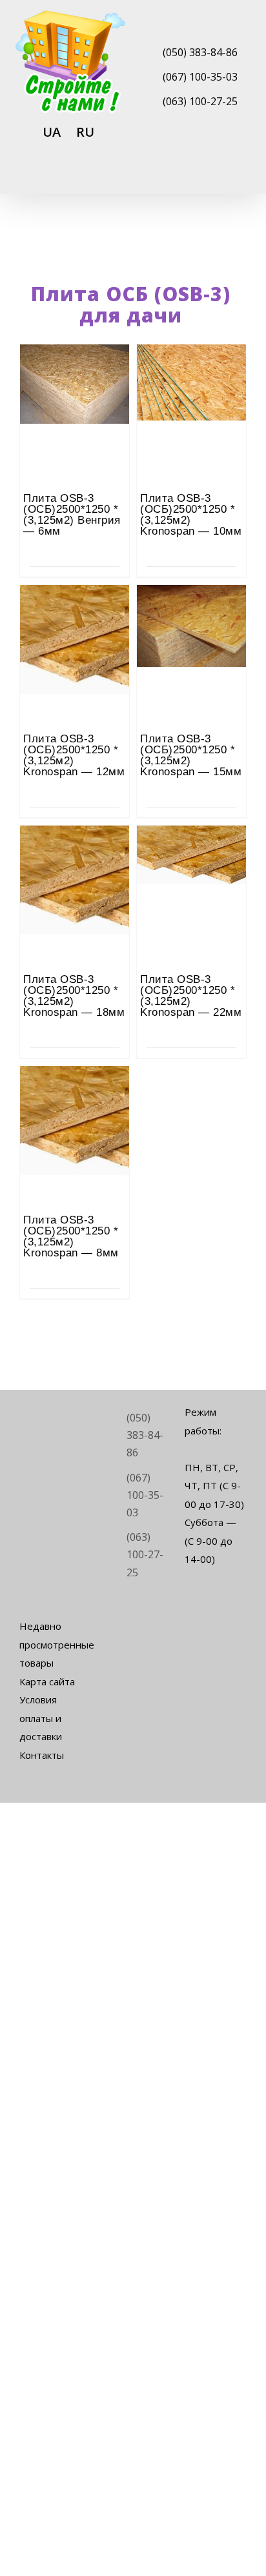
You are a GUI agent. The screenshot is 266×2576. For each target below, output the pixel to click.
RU (85, 132)
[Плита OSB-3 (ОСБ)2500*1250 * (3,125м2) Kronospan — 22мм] (191, 861)
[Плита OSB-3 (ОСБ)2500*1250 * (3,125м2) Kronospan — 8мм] (75, 1102)
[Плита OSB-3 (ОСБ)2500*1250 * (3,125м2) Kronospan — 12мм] (75, 620)
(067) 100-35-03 (200, 77)
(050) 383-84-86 (200, 52)
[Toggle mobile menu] (241, 177)
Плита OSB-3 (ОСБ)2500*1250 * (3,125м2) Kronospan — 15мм (191, 755)
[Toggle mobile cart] (195, 177)
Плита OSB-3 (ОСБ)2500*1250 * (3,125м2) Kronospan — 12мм (74, 755)
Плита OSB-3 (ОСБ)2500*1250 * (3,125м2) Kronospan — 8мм (71, 1236)
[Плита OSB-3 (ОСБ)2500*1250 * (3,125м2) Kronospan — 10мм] (191, 380)
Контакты (42, 1755)
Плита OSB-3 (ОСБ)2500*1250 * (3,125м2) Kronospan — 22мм (191, 996)
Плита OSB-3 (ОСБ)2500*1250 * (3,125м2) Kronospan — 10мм (191, 515)
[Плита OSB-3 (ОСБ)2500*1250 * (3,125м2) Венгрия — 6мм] (75, 380)
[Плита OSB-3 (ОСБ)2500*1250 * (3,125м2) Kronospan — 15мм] (191, 620)
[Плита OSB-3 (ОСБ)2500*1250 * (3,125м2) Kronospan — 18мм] (75, 861)
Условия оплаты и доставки (41, 1718)
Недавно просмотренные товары (50, 1644)
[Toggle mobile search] (218, 177)
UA (52, 132)
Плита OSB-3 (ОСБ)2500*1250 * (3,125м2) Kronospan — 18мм (74, 996)
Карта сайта (47, 1681)
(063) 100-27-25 (200, 101)
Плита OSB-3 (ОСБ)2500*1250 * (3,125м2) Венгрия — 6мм (72, 515)
